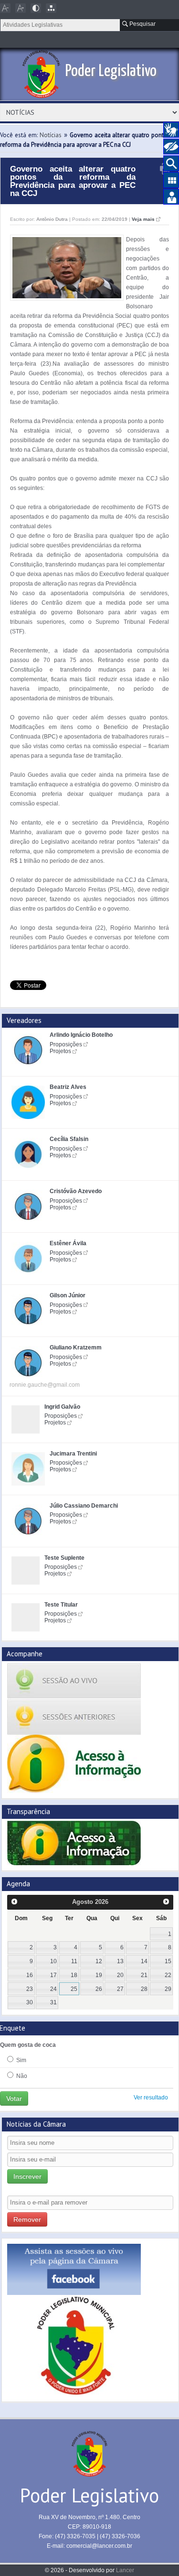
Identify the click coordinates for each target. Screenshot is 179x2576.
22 (168, 1975)
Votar (14, 2098)
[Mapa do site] (51, 8)
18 (74, 1975)
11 (74, 1961)
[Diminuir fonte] (5, 8)
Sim (21, 2060)
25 (74, 1989)
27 (120, 1989)
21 (144, 1975)
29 (168, 1989)
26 (99, 1989)
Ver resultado (151, 2098)
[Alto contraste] (36, 8)
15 (168, 1961)
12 (99, 1961)
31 (53, 2002)
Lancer (125, 2570)
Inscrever (27, 2176)
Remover (27, 2219)
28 (144, 1989)
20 (120, 1975)
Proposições (66, 1044)
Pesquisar (142, 24)
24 (53, 1989)
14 (144, 1961)
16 (30, 1975)
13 (120, 1961)
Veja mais (143, 219)
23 (30, 1989)
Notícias (51, 135)
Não (21, 2076)
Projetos (60, 1051)
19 (99, 1975)
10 (53, 1961)
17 (53, 1975)
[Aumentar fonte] (21, 8)
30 (30, 2002)
